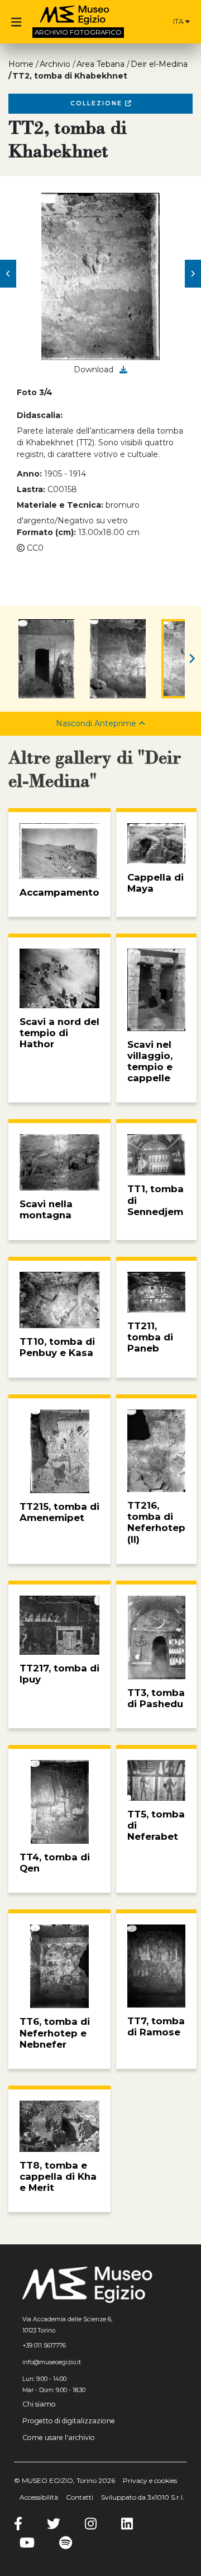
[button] (8, 274)
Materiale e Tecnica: (60, 505)
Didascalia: (40, 415)
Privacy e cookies (150, 2480)
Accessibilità (39, 2497)
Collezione (98, 103)
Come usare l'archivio (59, 2438)
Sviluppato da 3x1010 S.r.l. (143, 2497)
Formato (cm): (46, 532)
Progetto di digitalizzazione (69, 2421)
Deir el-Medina (159, 64)
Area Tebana (100, 64)
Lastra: (31, 489)
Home (21, 64)
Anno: (29, 474)
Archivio (55, 64)
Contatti (80, 2497)
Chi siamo (39, 2404)
